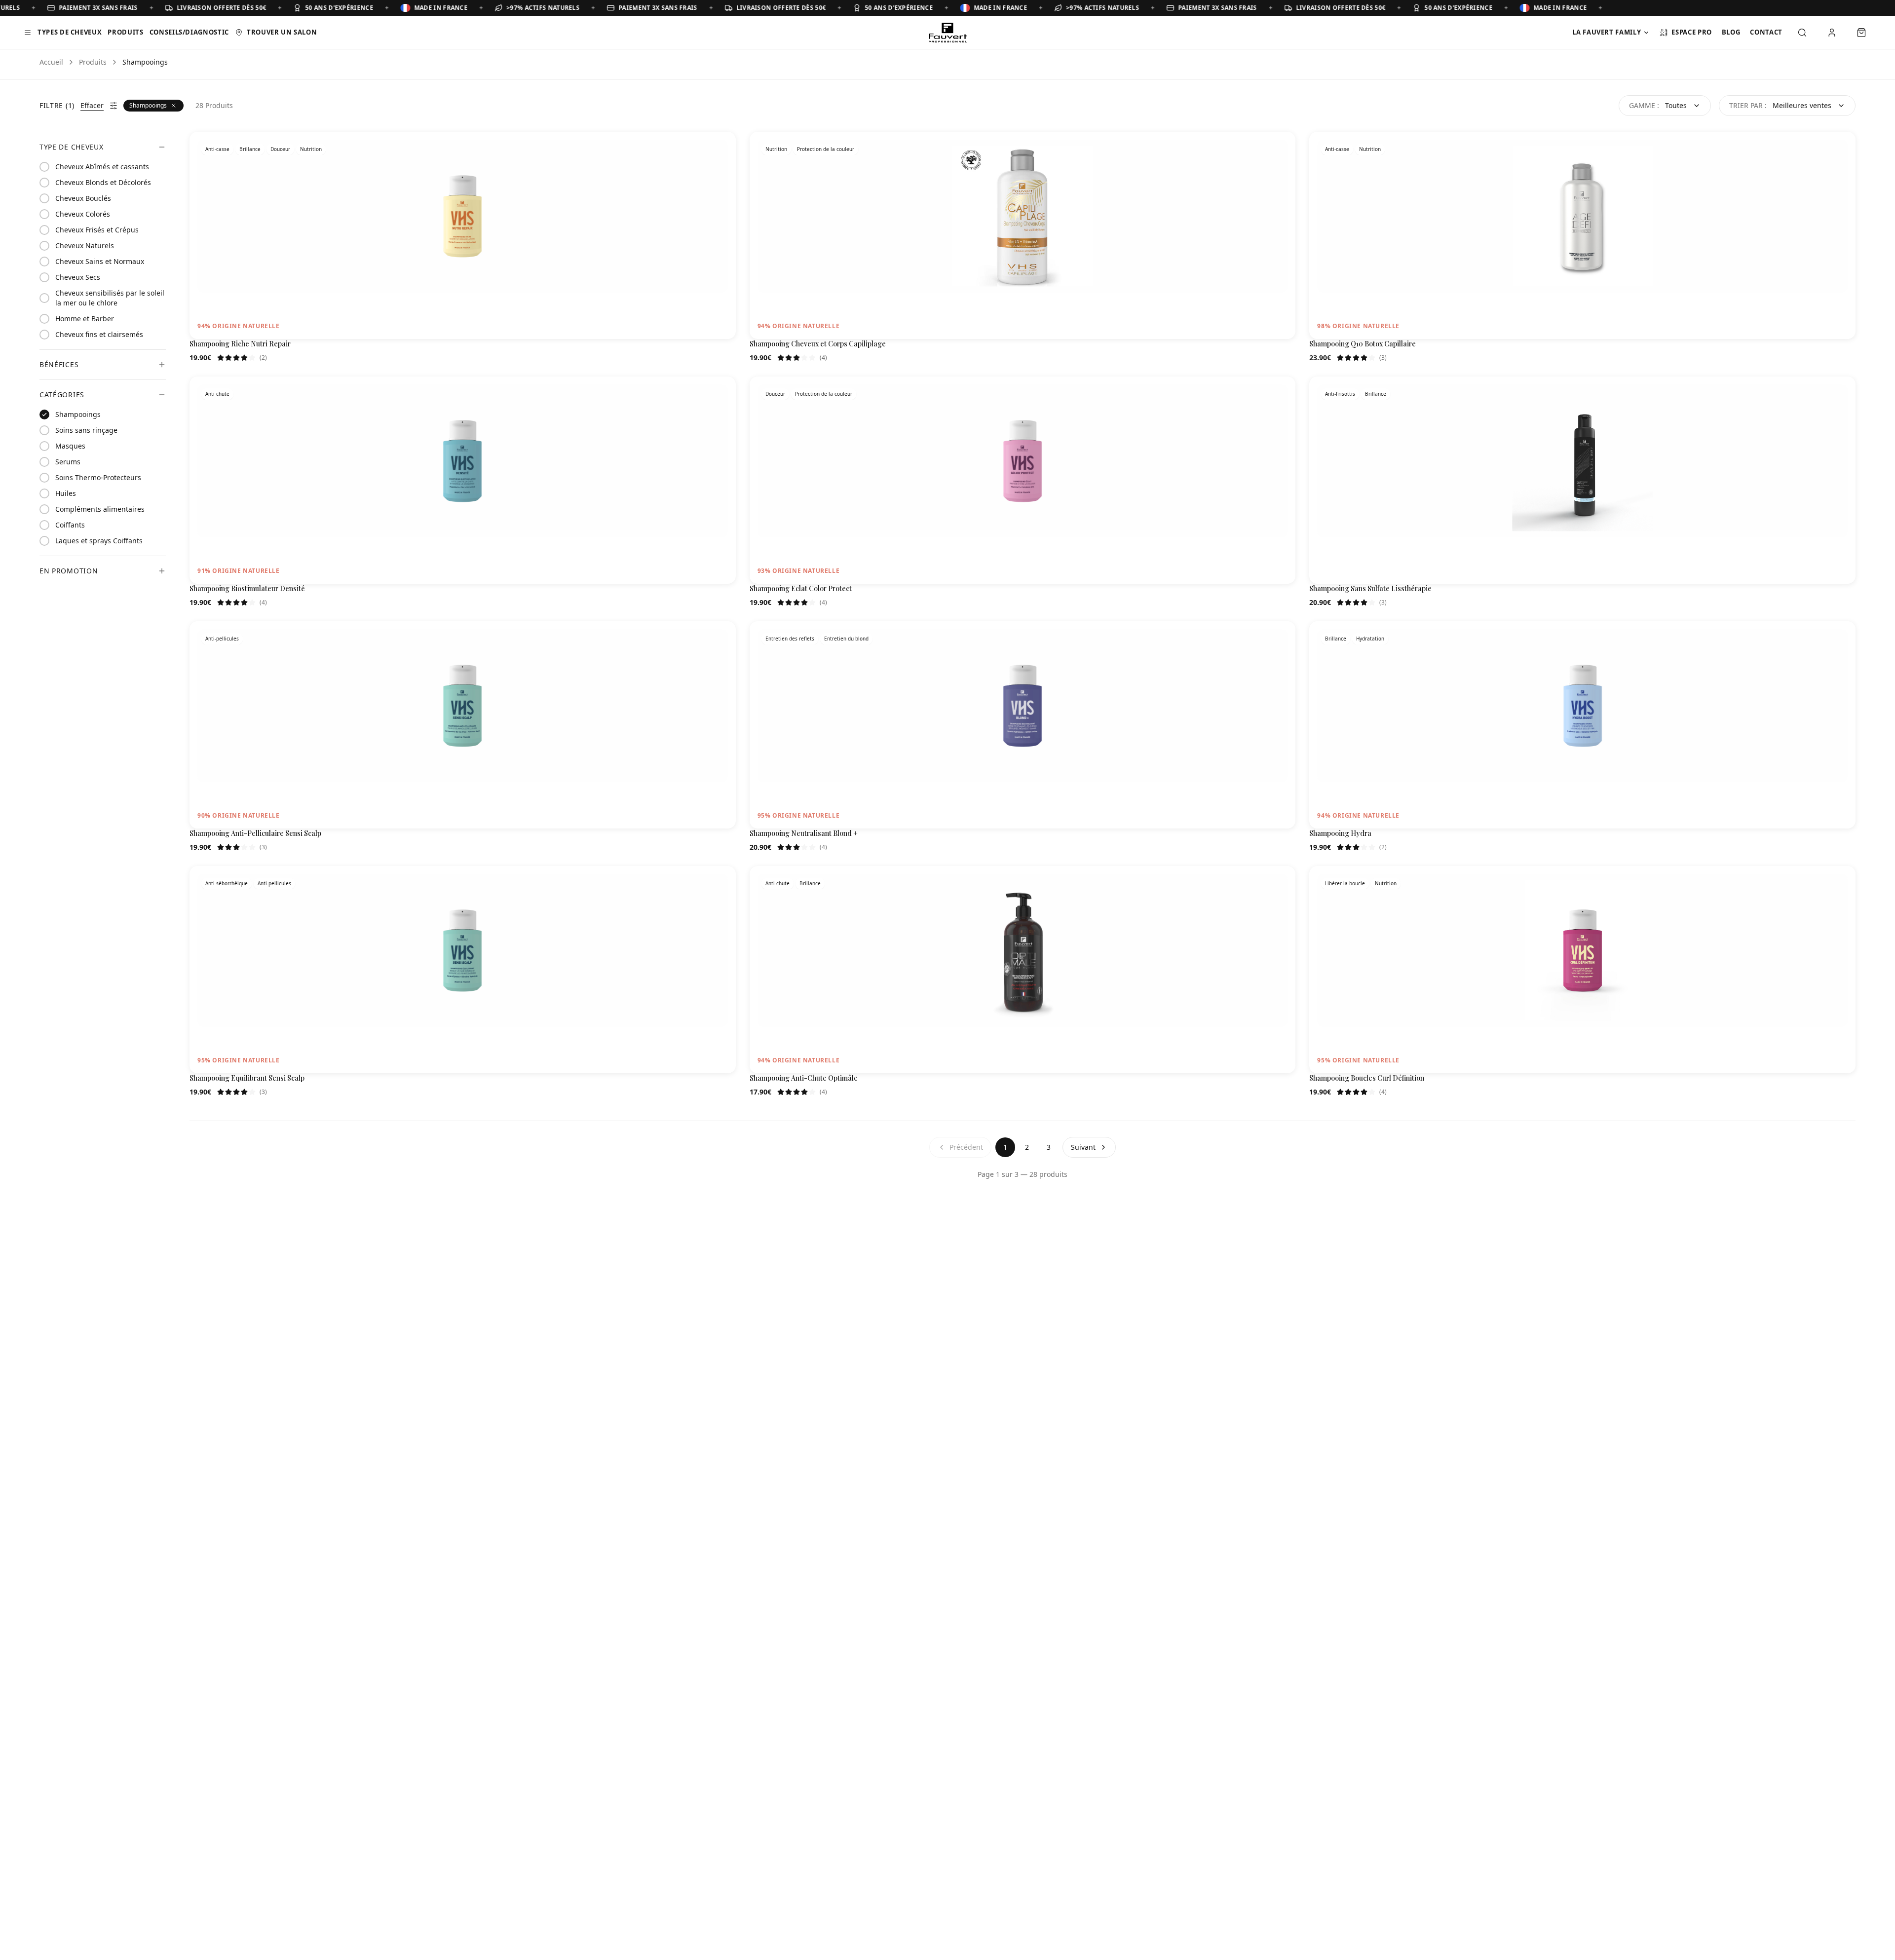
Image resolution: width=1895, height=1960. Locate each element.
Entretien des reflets (790, 639)
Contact (1766, 32)
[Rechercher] (1802, 33)
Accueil (51, 62)
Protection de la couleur (826, 149)
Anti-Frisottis (1340, 394)
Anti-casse (217, 149)
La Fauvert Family (1607, 32)
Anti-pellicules (222, 639)
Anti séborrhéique (227, 883)
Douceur (280, 149)
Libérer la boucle (1345, 883)
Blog (1731, 32)
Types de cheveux (70, 32)
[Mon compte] (1832, 33)
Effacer (92, 105)
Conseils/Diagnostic (189, 32)
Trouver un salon (282, 32)
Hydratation (1370, 639)
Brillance (250, 149)
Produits (125, 32)
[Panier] (1861, 33)
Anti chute (217, 394)
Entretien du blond (846, 639)
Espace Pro (1692, 32)
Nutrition (311, 149)
